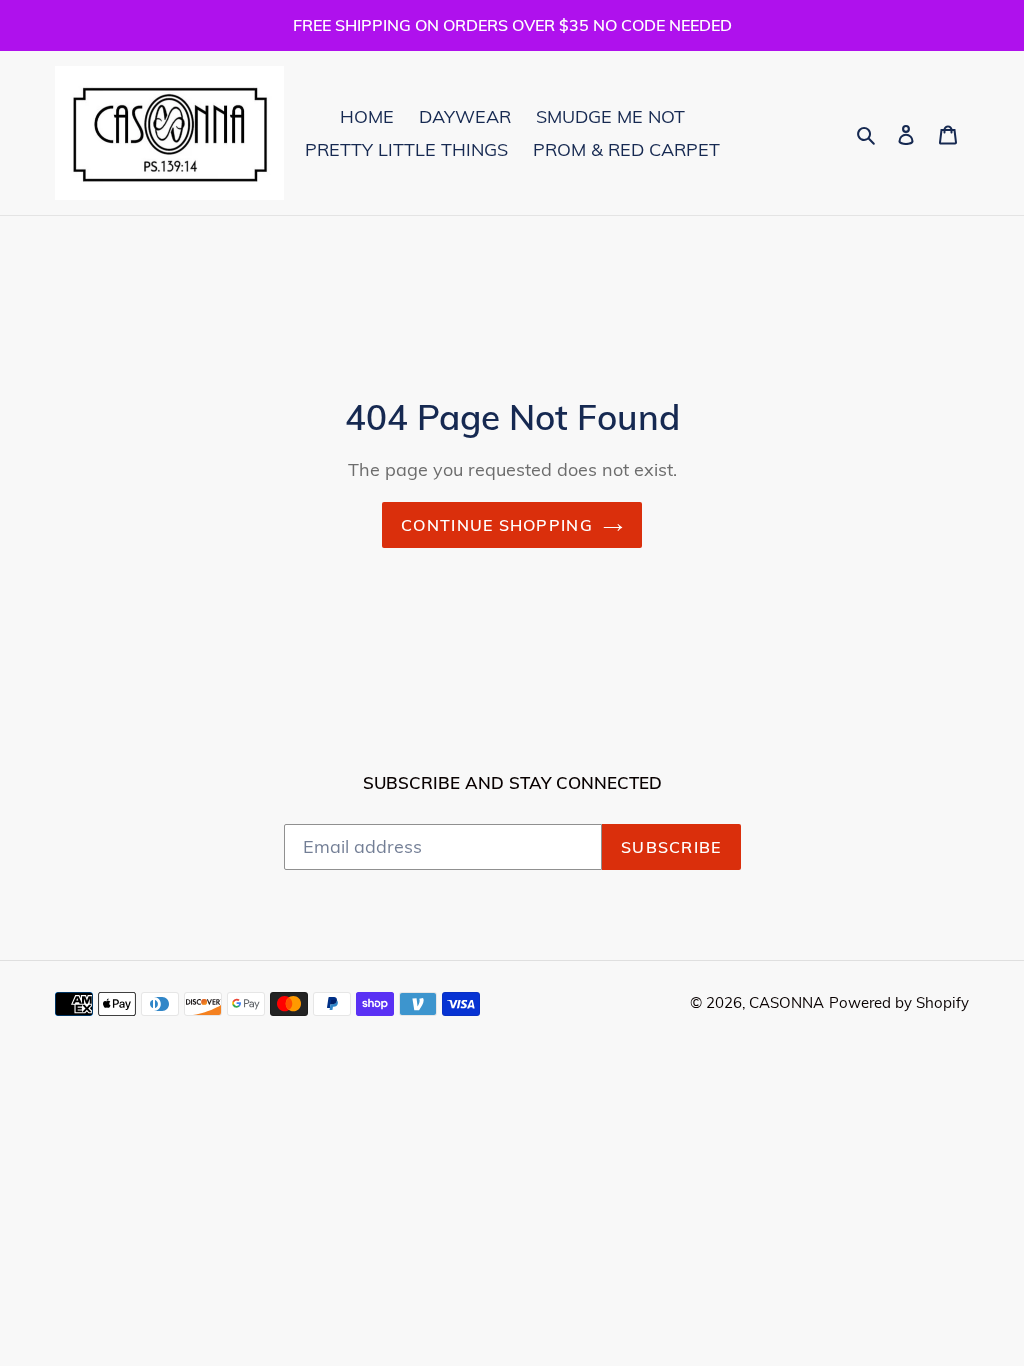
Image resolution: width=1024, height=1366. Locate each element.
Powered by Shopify (899, 1002)
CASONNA (786, 1002)
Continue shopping (497, 525)
